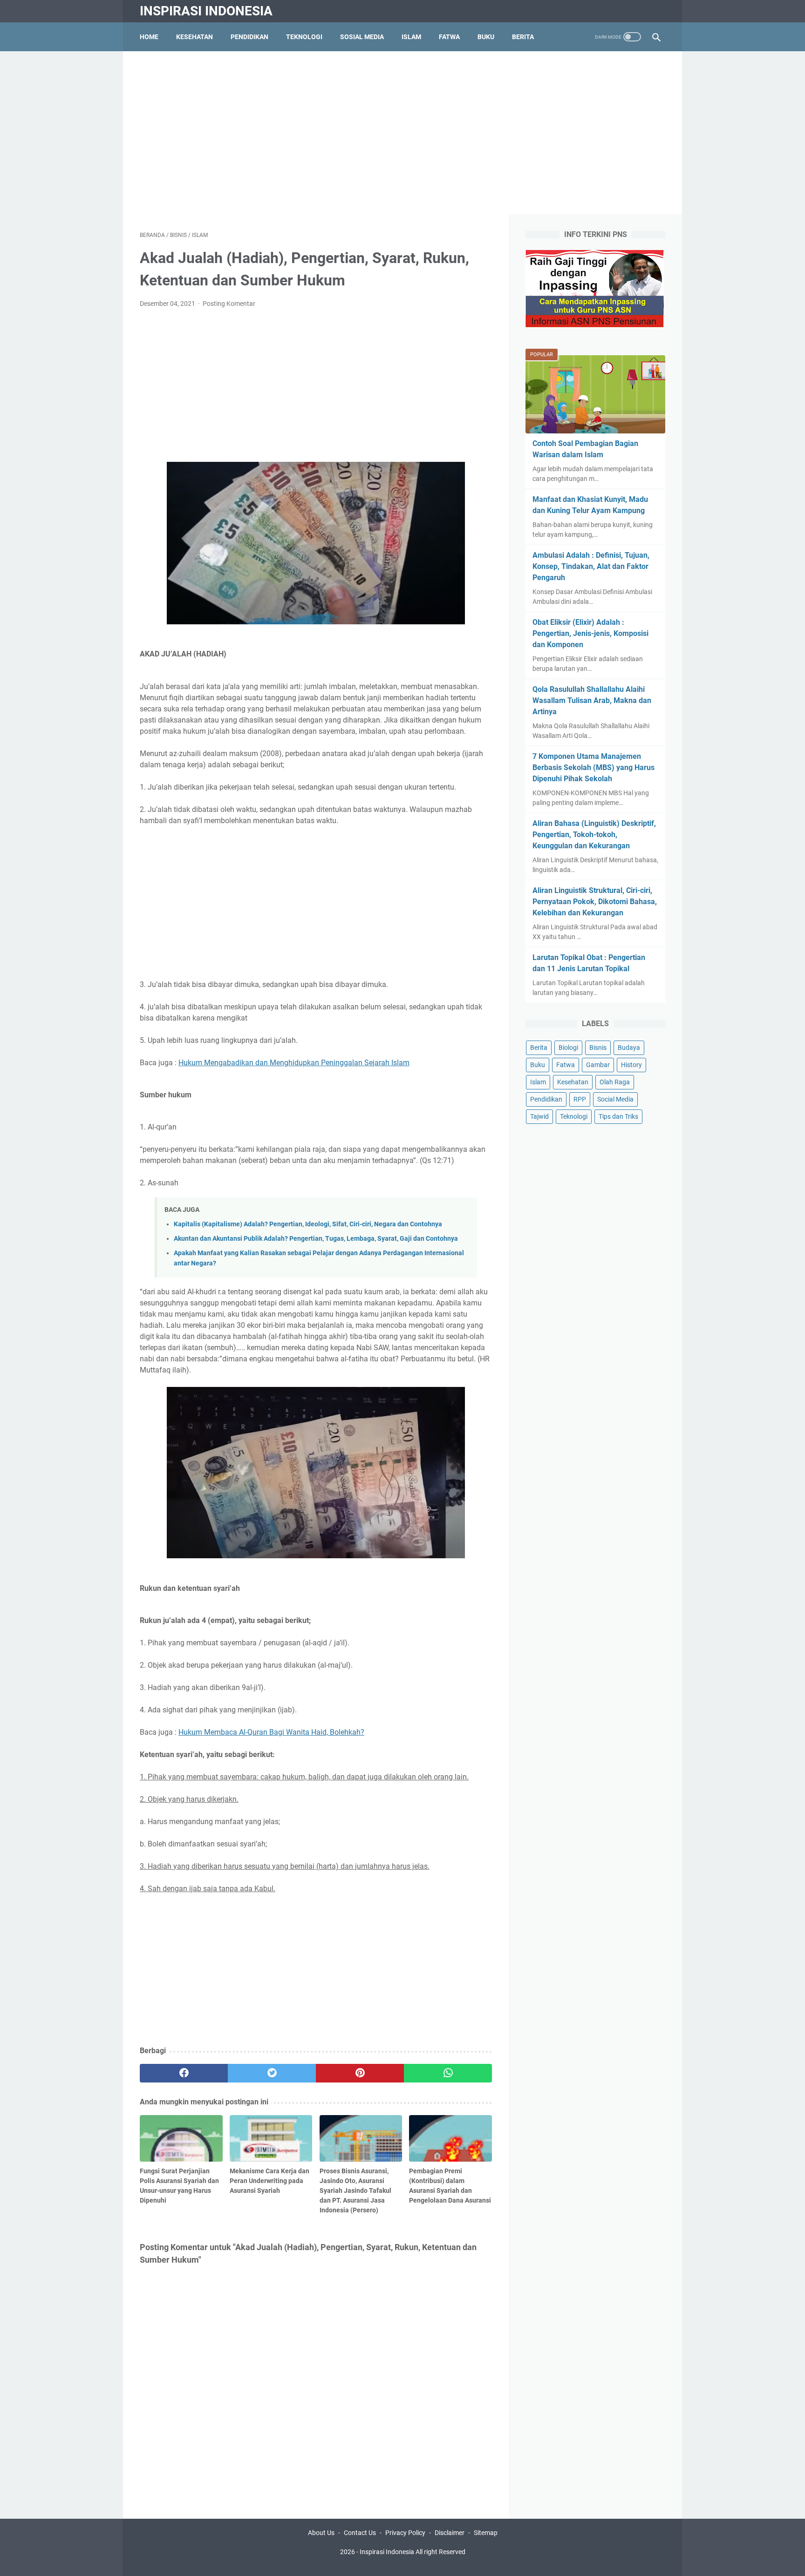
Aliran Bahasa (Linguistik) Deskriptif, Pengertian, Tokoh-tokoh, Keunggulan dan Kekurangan (594, 835)
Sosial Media (362, 37)
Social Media (615, 1099)
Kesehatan (194, 37)
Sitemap (486, 2533)
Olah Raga (615, 1082)
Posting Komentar (229, 304)
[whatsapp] (448, 2073)
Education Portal (363, 2562)
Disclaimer (450, 2533)
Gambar (598, 1065)
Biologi (568, 1048)
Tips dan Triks (618, 1116)
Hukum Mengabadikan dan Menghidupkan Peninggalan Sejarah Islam (294, 1063)
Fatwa (449, 37)
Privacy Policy (405, 2533)
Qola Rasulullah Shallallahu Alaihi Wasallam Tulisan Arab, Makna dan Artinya (592, 700)
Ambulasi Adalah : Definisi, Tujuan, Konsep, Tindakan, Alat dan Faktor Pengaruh (591, 566)
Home (149, 37)
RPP (580, 1099)
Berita (523, 37)
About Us (321, 2533)
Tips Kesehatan (411, 2562)
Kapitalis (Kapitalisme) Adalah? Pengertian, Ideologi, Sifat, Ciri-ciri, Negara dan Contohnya (308, 1224)
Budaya (629, 1048)
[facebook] (184, 2073)
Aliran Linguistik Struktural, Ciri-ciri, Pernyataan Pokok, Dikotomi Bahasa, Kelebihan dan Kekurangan (595, 902)
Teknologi (304, 37)
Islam (411, 37)
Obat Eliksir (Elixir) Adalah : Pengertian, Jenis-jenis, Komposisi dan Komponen (590, 633)
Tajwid (539, 1116)
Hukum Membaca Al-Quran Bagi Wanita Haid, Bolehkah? (271, 1732)
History (631, 1065)
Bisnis (598, 1048)
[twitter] (272, 2073)
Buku (486, 37)
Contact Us (360, 2533)
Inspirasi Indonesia (206, 11)
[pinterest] (360, 2073)
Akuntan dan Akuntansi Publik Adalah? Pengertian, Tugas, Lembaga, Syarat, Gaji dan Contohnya (316, 1239)
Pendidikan (249, 37)
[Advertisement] (402, 133)
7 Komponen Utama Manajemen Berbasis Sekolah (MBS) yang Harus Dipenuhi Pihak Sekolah (594, 767)
